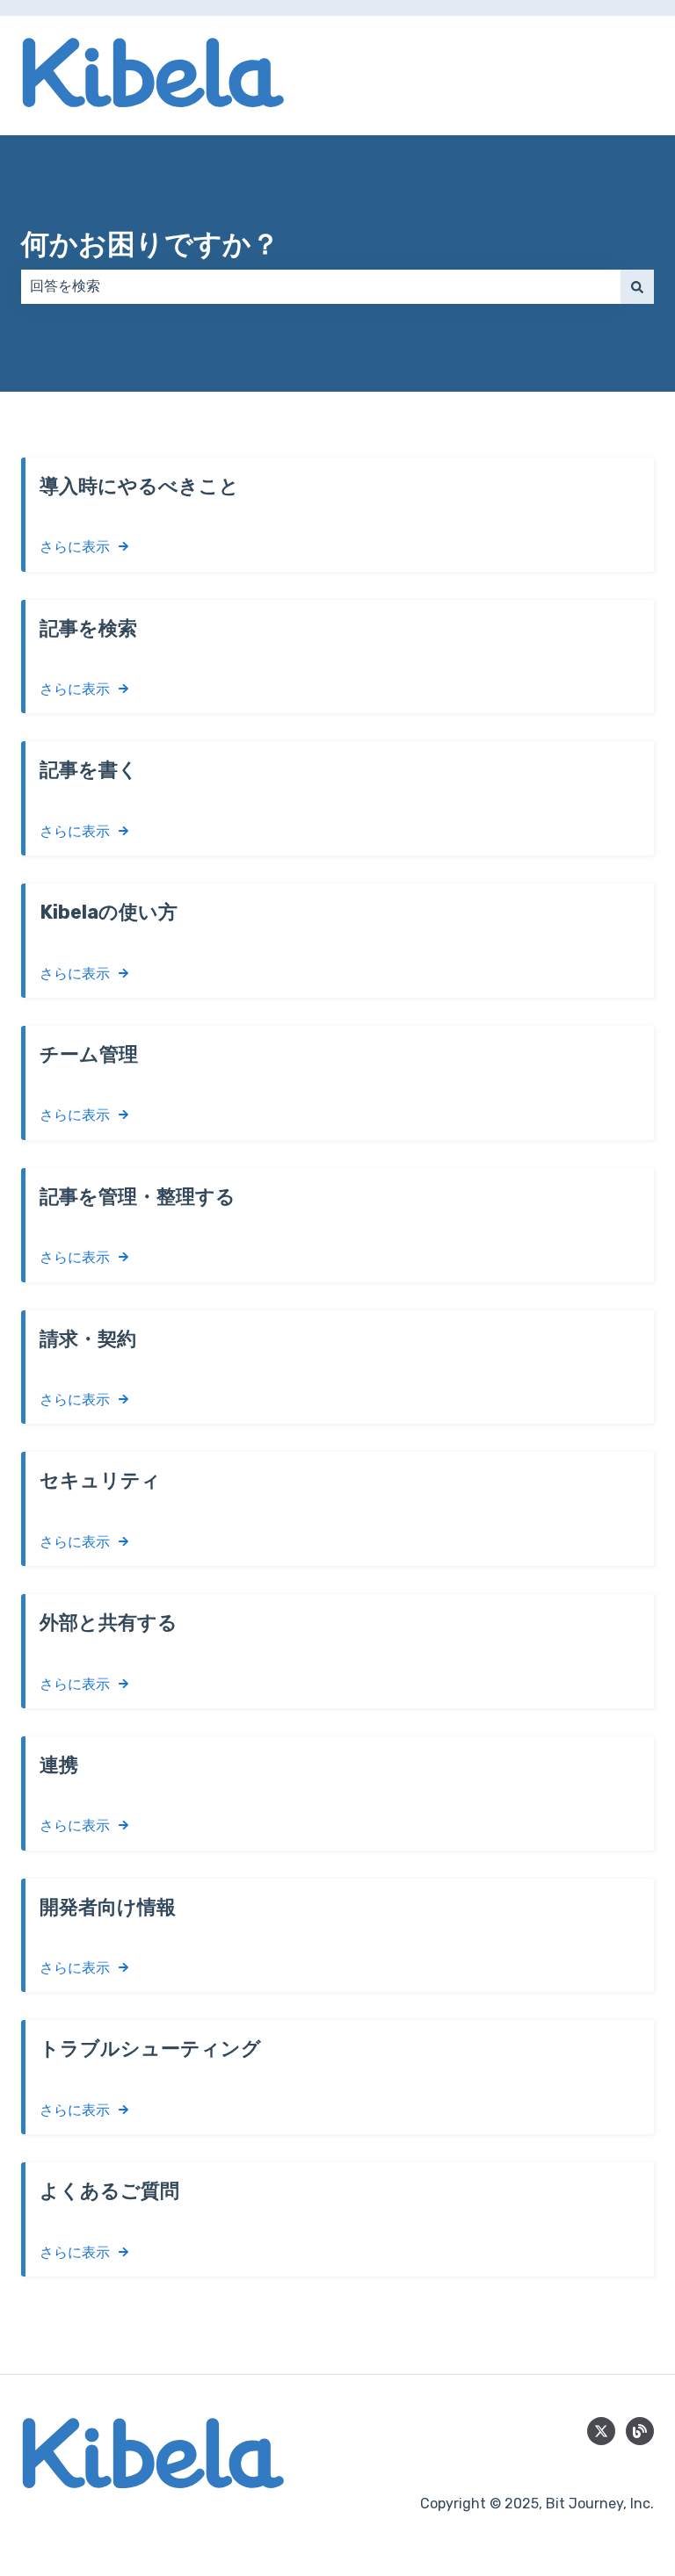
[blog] (640, 2431)
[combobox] (321, 286)
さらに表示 (75, 547)
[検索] (637, 286)
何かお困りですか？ (150, 244)
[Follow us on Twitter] (601, 2431)
